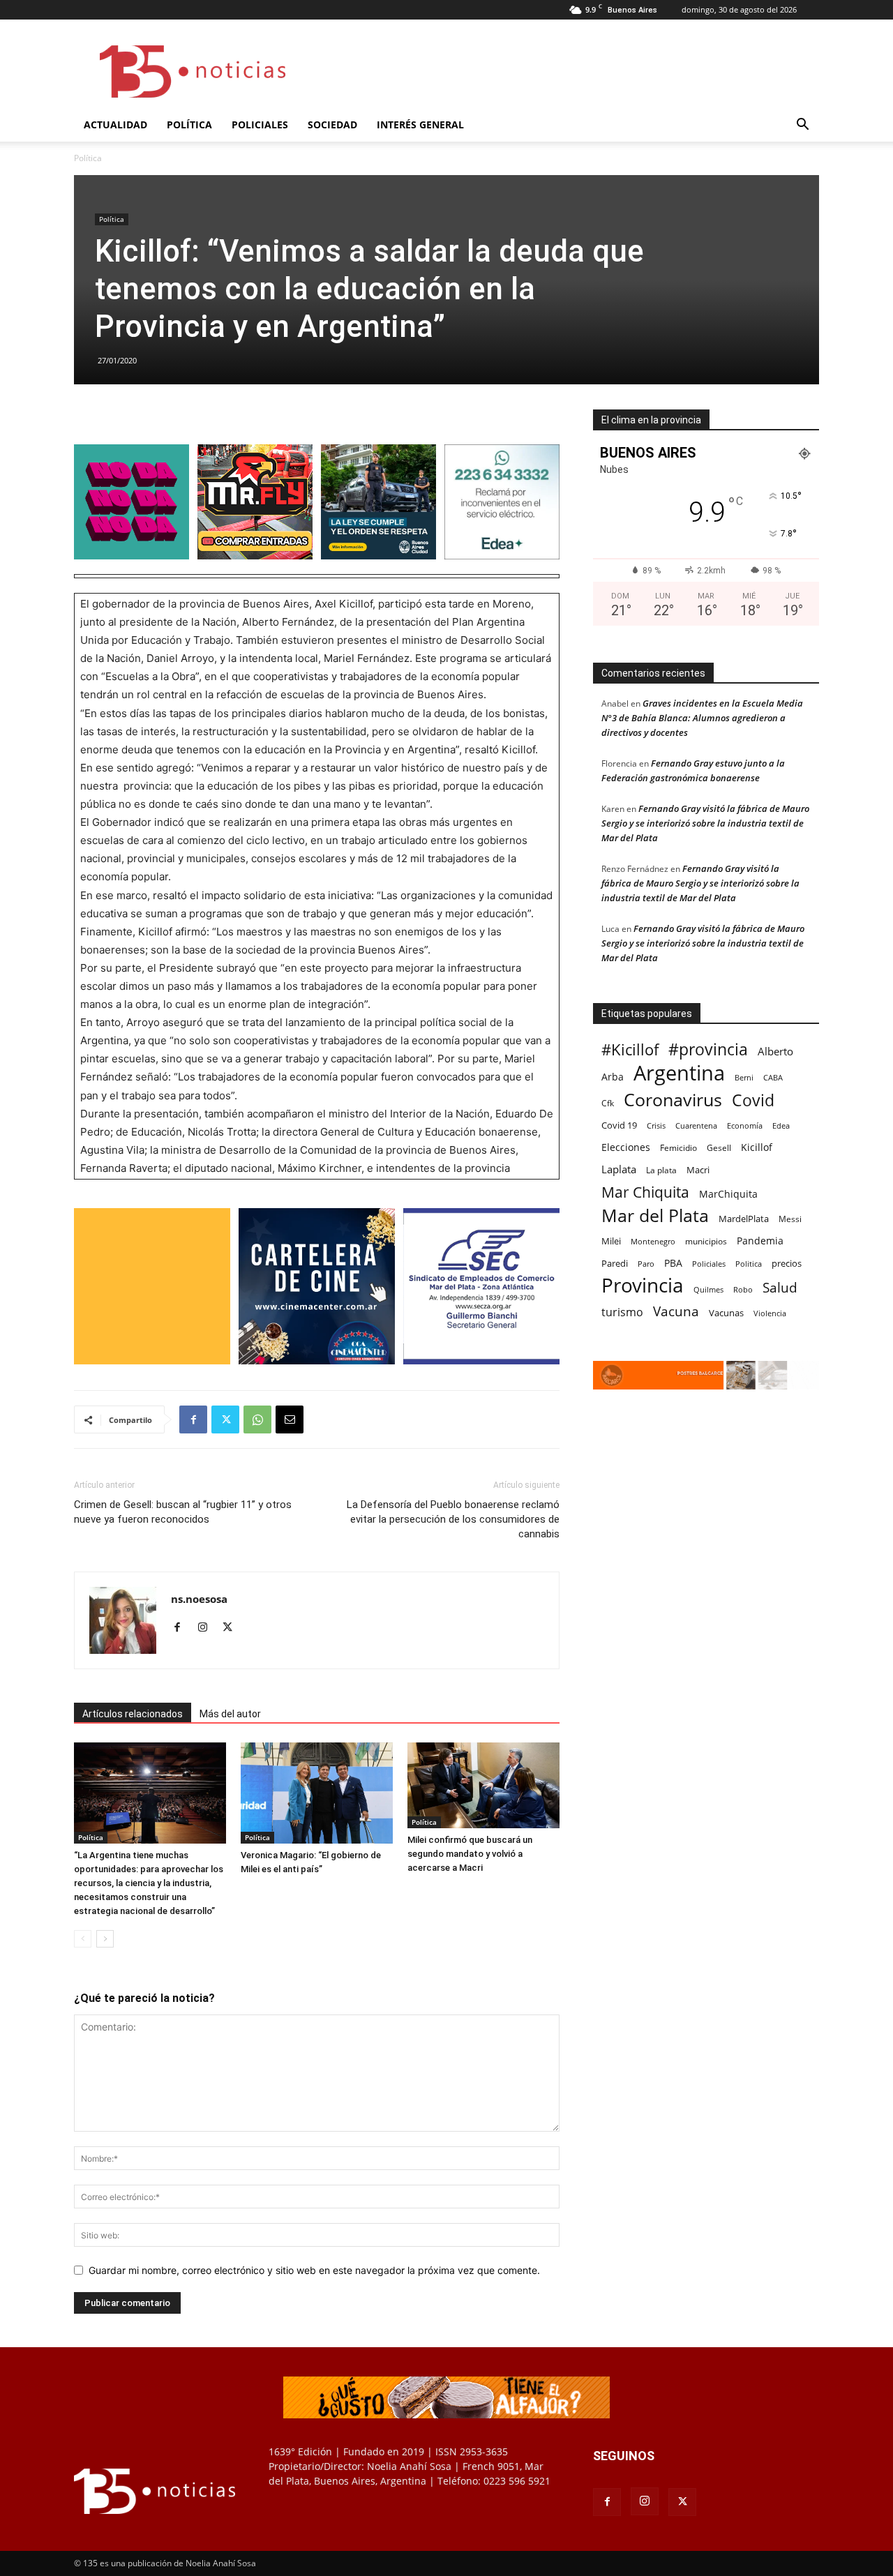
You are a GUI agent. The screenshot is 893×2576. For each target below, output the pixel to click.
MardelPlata (744, 1219)
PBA (673, 1263)
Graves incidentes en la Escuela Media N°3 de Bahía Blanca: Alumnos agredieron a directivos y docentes (702, 718)
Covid (753, 1100)
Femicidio (678, 1147)
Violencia (770, 1313)
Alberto (775, 1051)
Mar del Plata (655, 1215)
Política (189, 125)
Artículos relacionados (133, 1714)
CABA (773, 1077)
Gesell (719, 1147)
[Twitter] (225, 1419)
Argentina (679, 1073)
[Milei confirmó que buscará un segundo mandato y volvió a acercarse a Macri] (483, 1785)
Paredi (615, 1263)
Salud (780, 1288)
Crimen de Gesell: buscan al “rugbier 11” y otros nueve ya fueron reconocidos (183, 1512)
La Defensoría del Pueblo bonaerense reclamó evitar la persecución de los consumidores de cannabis (453, 1519)
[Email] (290, 1419)
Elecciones (626, 1147)
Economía (745, 1125)
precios (787, 1263)
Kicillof (757, 1147)
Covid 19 (619, 1125)
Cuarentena (696, 1125)
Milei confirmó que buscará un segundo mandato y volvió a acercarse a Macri (470, 1854)
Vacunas (726, 1313)
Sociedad (332, 125)
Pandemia (760, 1241)
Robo (743, 1289)
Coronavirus (673, 1100)
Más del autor (230, 1714)
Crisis (656, 1125)
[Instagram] (208, 1628)
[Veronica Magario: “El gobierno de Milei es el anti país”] (317, 1793)
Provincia (643, 1285)
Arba (613, 1077)
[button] (802, 126)
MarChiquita (728, 1194)
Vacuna (676, 1311)
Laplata (619, 1169)
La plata (661, 1170)
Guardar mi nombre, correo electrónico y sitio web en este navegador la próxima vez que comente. (314, 2270)
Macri (698, 1170)
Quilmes (708, 1289)
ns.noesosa (199, 1599)
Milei (611, 1241)
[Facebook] (193, 1419)
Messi (790, 1219)
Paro (646, 1264)
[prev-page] (83, 1939)
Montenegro (653, 1241)
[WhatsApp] (257, 1419)
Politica (749, 1264)
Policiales (260, 125)
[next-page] (105, 1939)
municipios (706, 1241)
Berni (744, 1078)
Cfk (608, 1103)
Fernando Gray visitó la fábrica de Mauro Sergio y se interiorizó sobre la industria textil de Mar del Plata (705, 823)
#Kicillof (630, 1049)
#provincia (708, 1049)
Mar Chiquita (645, 1192)
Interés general (420, 125)
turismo (622, 1312)
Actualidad (115, 125)
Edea (781, 1125)
